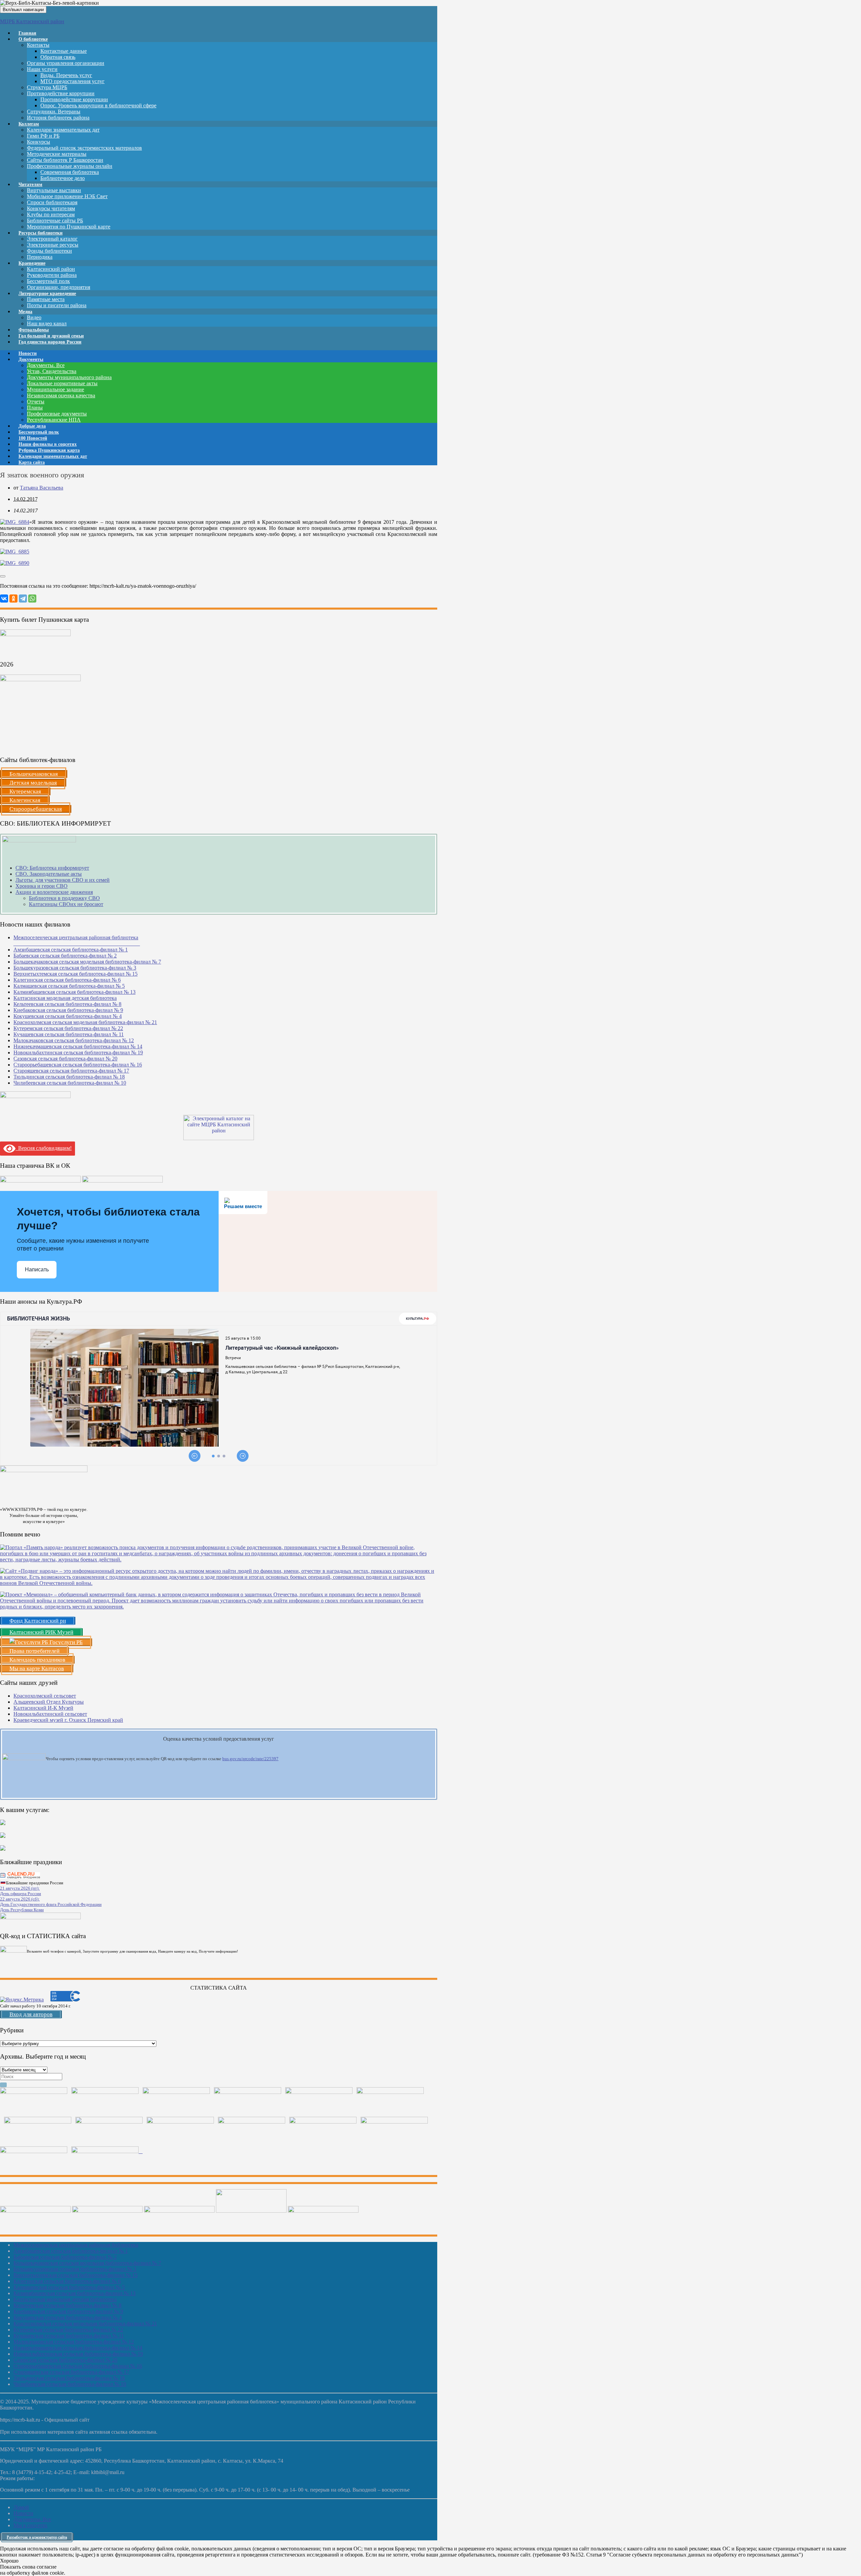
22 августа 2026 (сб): (20, 1899)
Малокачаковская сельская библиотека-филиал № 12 (74, 1040)
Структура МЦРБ (47, 87)
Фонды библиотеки (49, 251)
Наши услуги (42, 69)
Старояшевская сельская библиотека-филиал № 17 (71, 1071)
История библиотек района (58, 118)
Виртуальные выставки (54, 190)
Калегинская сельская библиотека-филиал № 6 (67, 980)
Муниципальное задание (55, 389)
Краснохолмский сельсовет (45, 1696)
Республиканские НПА (54, 420)
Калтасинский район (51, 269)
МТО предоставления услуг (72, 81)
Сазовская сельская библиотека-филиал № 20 (65, 1059)
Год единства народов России (50, 342)
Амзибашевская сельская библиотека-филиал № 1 (71, 950)
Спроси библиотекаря (52, 202)
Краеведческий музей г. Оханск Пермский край (68, 1720)
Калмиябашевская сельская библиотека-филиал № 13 (74, 992)
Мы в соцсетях (30, 2525)
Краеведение (32, 263)
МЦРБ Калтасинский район (32, 21)
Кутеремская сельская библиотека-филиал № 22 (68, 1028)
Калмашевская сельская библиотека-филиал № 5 (69, 986)
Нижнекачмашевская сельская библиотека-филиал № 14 (78, 1046)
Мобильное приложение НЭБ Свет (67, 196)
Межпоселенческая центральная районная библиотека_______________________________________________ (77, 940)
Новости (23, 2513)
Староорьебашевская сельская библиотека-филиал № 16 (78, 1065)
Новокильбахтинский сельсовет (50, 1714)
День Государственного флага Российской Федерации (51, 1904)
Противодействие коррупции (61, 93)
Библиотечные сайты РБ (55, 221)
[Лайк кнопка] (3, 576)
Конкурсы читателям (51, 208)
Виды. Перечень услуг (66, 75)
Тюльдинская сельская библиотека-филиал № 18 (69, 1077)
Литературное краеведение (47, 294)
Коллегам (29, 124)
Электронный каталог (52, 239)
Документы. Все (46, 365)
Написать (37, 1269)
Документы (31, 359)
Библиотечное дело (63, 178)
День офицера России (21, 1894)
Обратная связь (58, 57)
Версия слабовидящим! (44, 1148)
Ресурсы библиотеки (41, 233)
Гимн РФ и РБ (43, 136)
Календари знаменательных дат (63, 130)
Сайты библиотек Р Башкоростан (65, 160)
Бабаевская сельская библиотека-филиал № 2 (65, 956)
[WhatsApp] (32, 598)
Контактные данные (64, 51)
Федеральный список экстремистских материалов (84, 148)
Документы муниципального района (69, 377)
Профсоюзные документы (57, 414)
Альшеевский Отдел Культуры (49, 1702)
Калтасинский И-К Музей (43, 1708)
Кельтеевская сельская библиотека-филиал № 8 (67, 1004)
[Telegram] (23, 598)
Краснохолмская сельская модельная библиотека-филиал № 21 (85, 1022)
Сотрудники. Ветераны (54, 112)
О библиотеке (33, 39)
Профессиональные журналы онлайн (70, 166)
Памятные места (46, 299)
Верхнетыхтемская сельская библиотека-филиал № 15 (76, 974)
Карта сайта (32, 462)
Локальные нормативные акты (62, 383)
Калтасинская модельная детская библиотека (65, 998)
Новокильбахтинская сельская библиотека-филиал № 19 (78, 1053)
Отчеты (36, 402)
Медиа (25, 312)
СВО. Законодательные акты (49, 874)
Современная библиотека (70, 172)
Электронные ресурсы (53, 245)
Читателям (30, 185)
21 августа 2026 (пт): (20, 1888)
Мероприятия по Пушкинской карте (69, 227)
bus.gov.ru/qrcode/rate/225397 (250, 1759)
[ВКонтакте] (4, 598)
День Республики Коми (22, 1910)
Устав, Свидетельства (52, 371)
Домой (21, 2507)
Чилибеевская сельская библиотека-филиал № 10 (70, 1083)
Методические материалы (57, 154)
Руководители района (52, 275)
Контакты (38, 45)
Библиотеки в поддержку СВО (64, 898)
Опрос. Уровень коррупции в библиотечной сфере (98, 105)
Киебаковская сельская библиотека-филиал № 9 (68, 1010)
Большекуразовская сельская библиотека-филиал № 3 (75, 968)
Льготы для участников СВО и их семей (63, 880)
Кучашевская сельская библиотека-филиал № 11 (69, 1034)
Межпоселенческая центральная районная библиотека (76, 2245)
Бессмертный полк (48, 281)
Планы (35, 408)
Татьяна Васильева (42, 488)
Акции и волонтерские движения (54, 892)
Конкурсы (39, 142)
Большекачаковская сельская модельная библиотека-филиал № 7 (87, 962)
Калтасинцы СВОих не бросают (66, 904)
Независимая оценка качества (61, 395)
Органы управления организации (66, 63)
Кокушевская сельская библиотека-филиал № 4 (68, 1016)
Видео (34, 317)
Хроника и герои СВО (42, 886)
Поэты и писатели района (57, 305)
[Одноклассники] (13, 598)
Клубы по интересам (51, 214)
